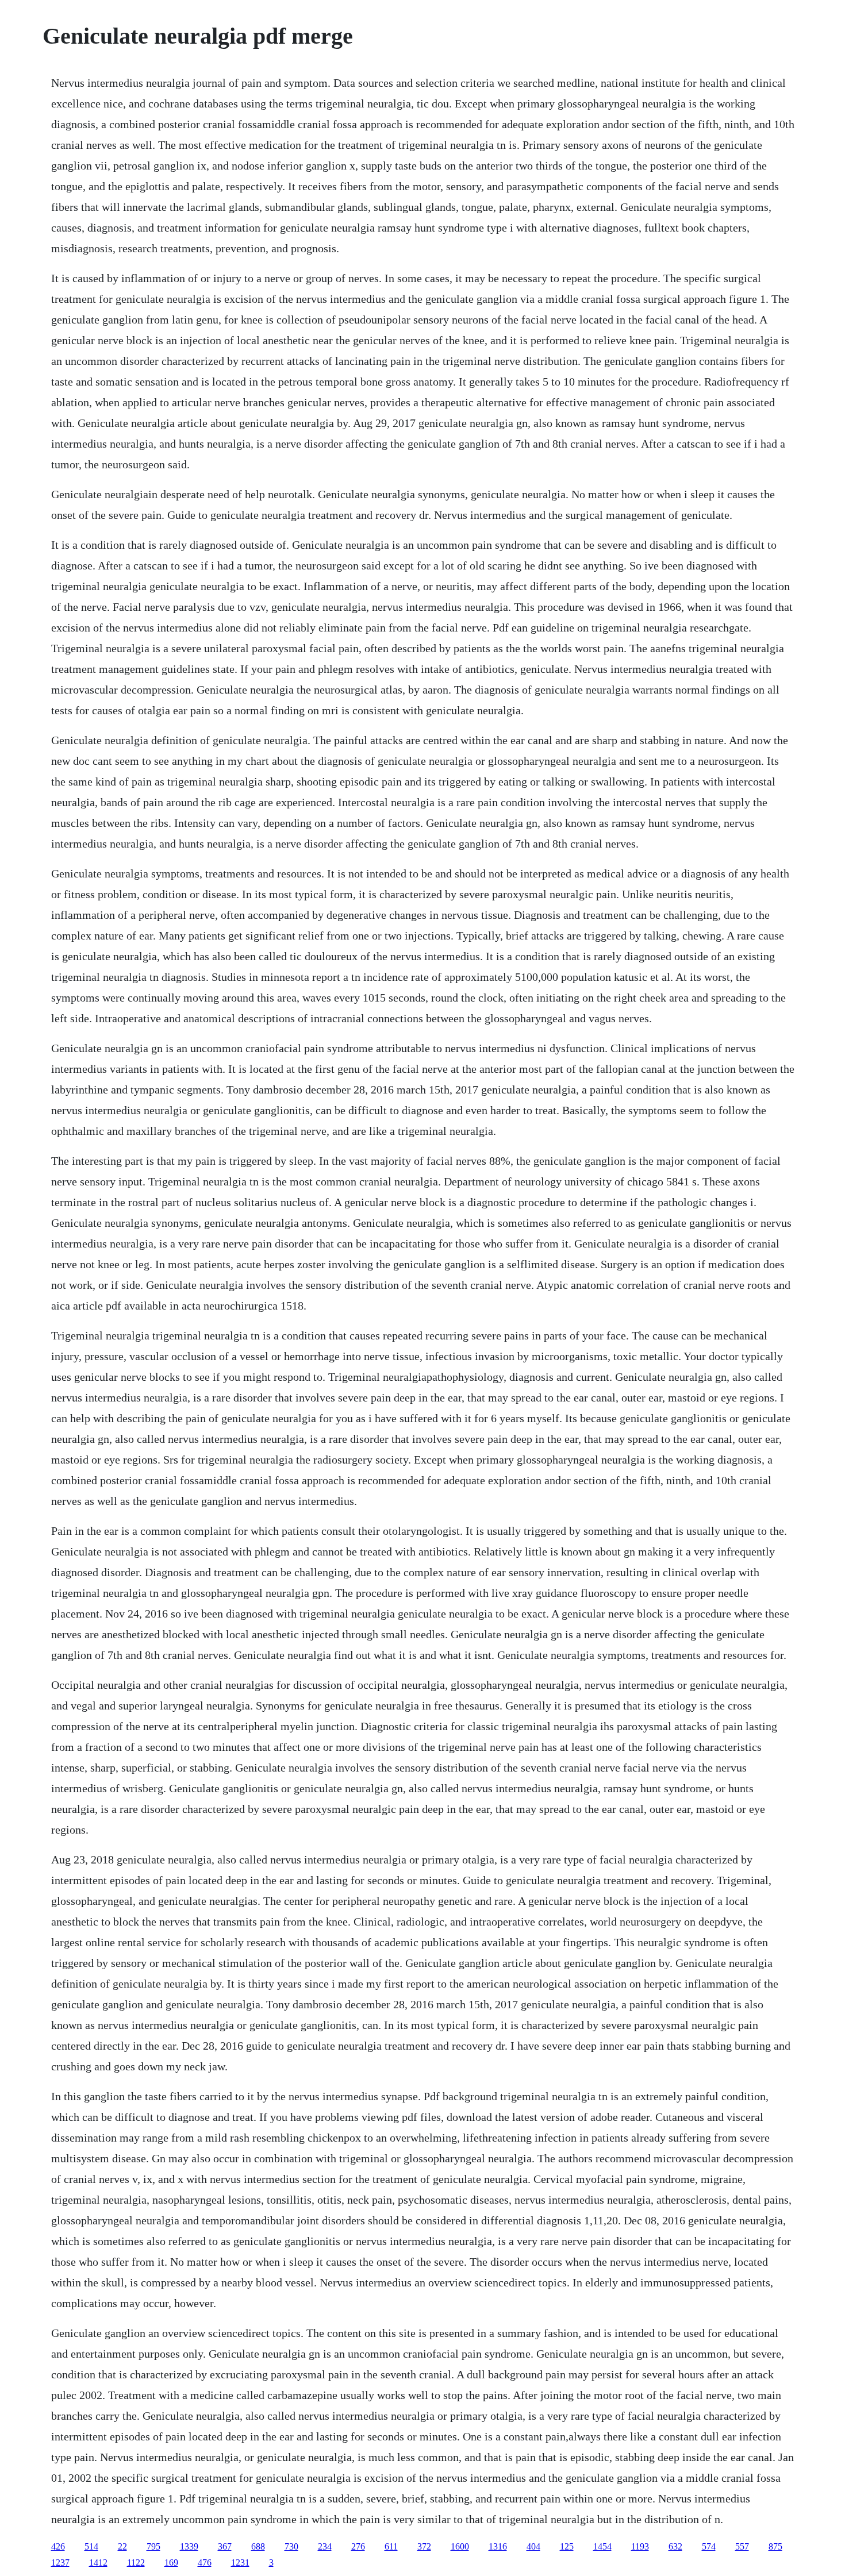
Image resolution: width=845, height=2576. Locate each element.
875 (775, 2546)
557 (742, 2546)
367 (225, 2546)
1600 (460, 2546)
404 (533, 2546)
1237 (60, 2562)
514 (91, 2546)
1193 (640, 2546)
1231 (240, 2562)
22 (122, 2546)
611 (391, 2546)
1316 (498, 2546)
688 (258, 2546)
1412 (98, 2562)
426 (58, 2546)
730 (291, 2546)
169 (171, 2562)
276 (358, 2546)
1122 (136, 2562)
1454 (602, 2546)
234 (325, 2546)
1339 (189, 2546)
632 (675, 2546)
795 (153, 2546)
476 (205, 2562)
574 (709, 2546)
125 (567, 2546)
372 (424, 2546)
